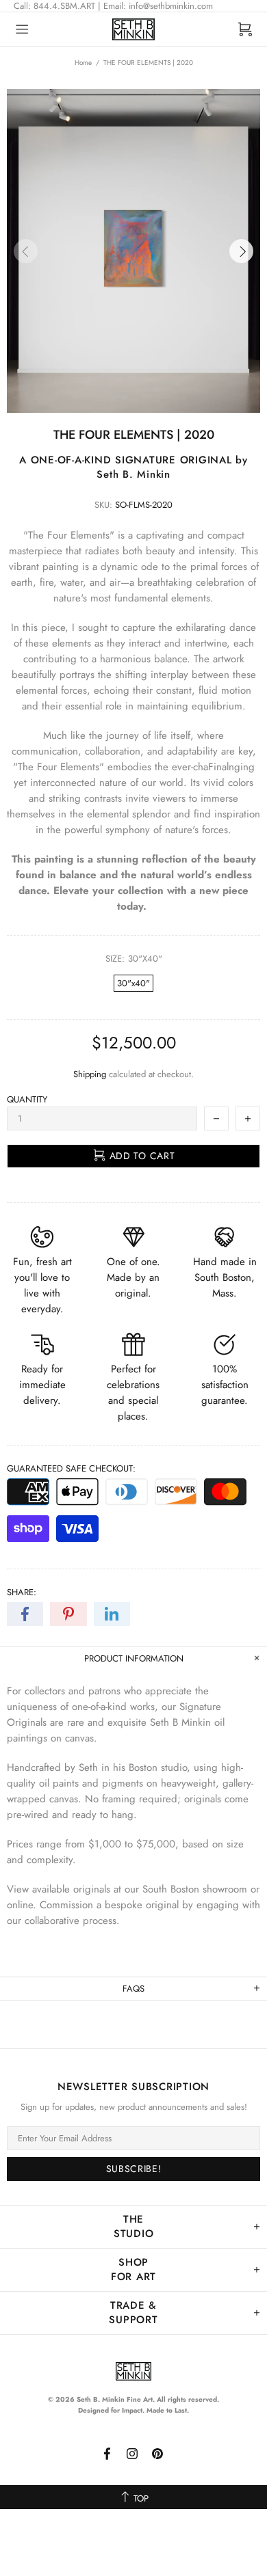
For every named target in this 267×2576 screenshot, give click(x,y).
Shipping (90, 1074)
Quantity (27, 1099)
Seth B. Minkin (133, 29)
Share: (22, 1592)
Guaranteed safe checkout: (71, 1468)
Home (83, 63)
